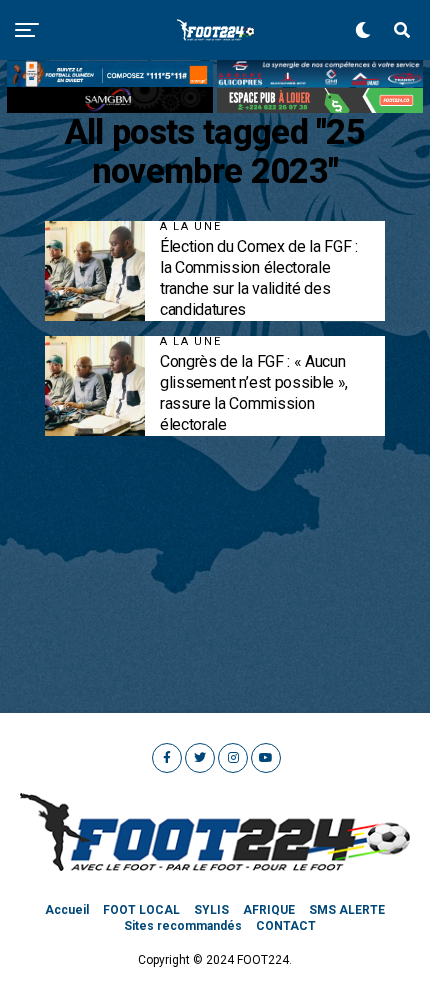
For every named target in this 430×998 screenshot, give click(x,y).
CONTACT (286, 926)
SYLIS (211, 910)
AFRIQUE (269, 910)
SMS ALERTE (347, 910)
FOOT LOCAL (141, 910)
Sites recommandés (183, 926)
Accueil (67, 910)
